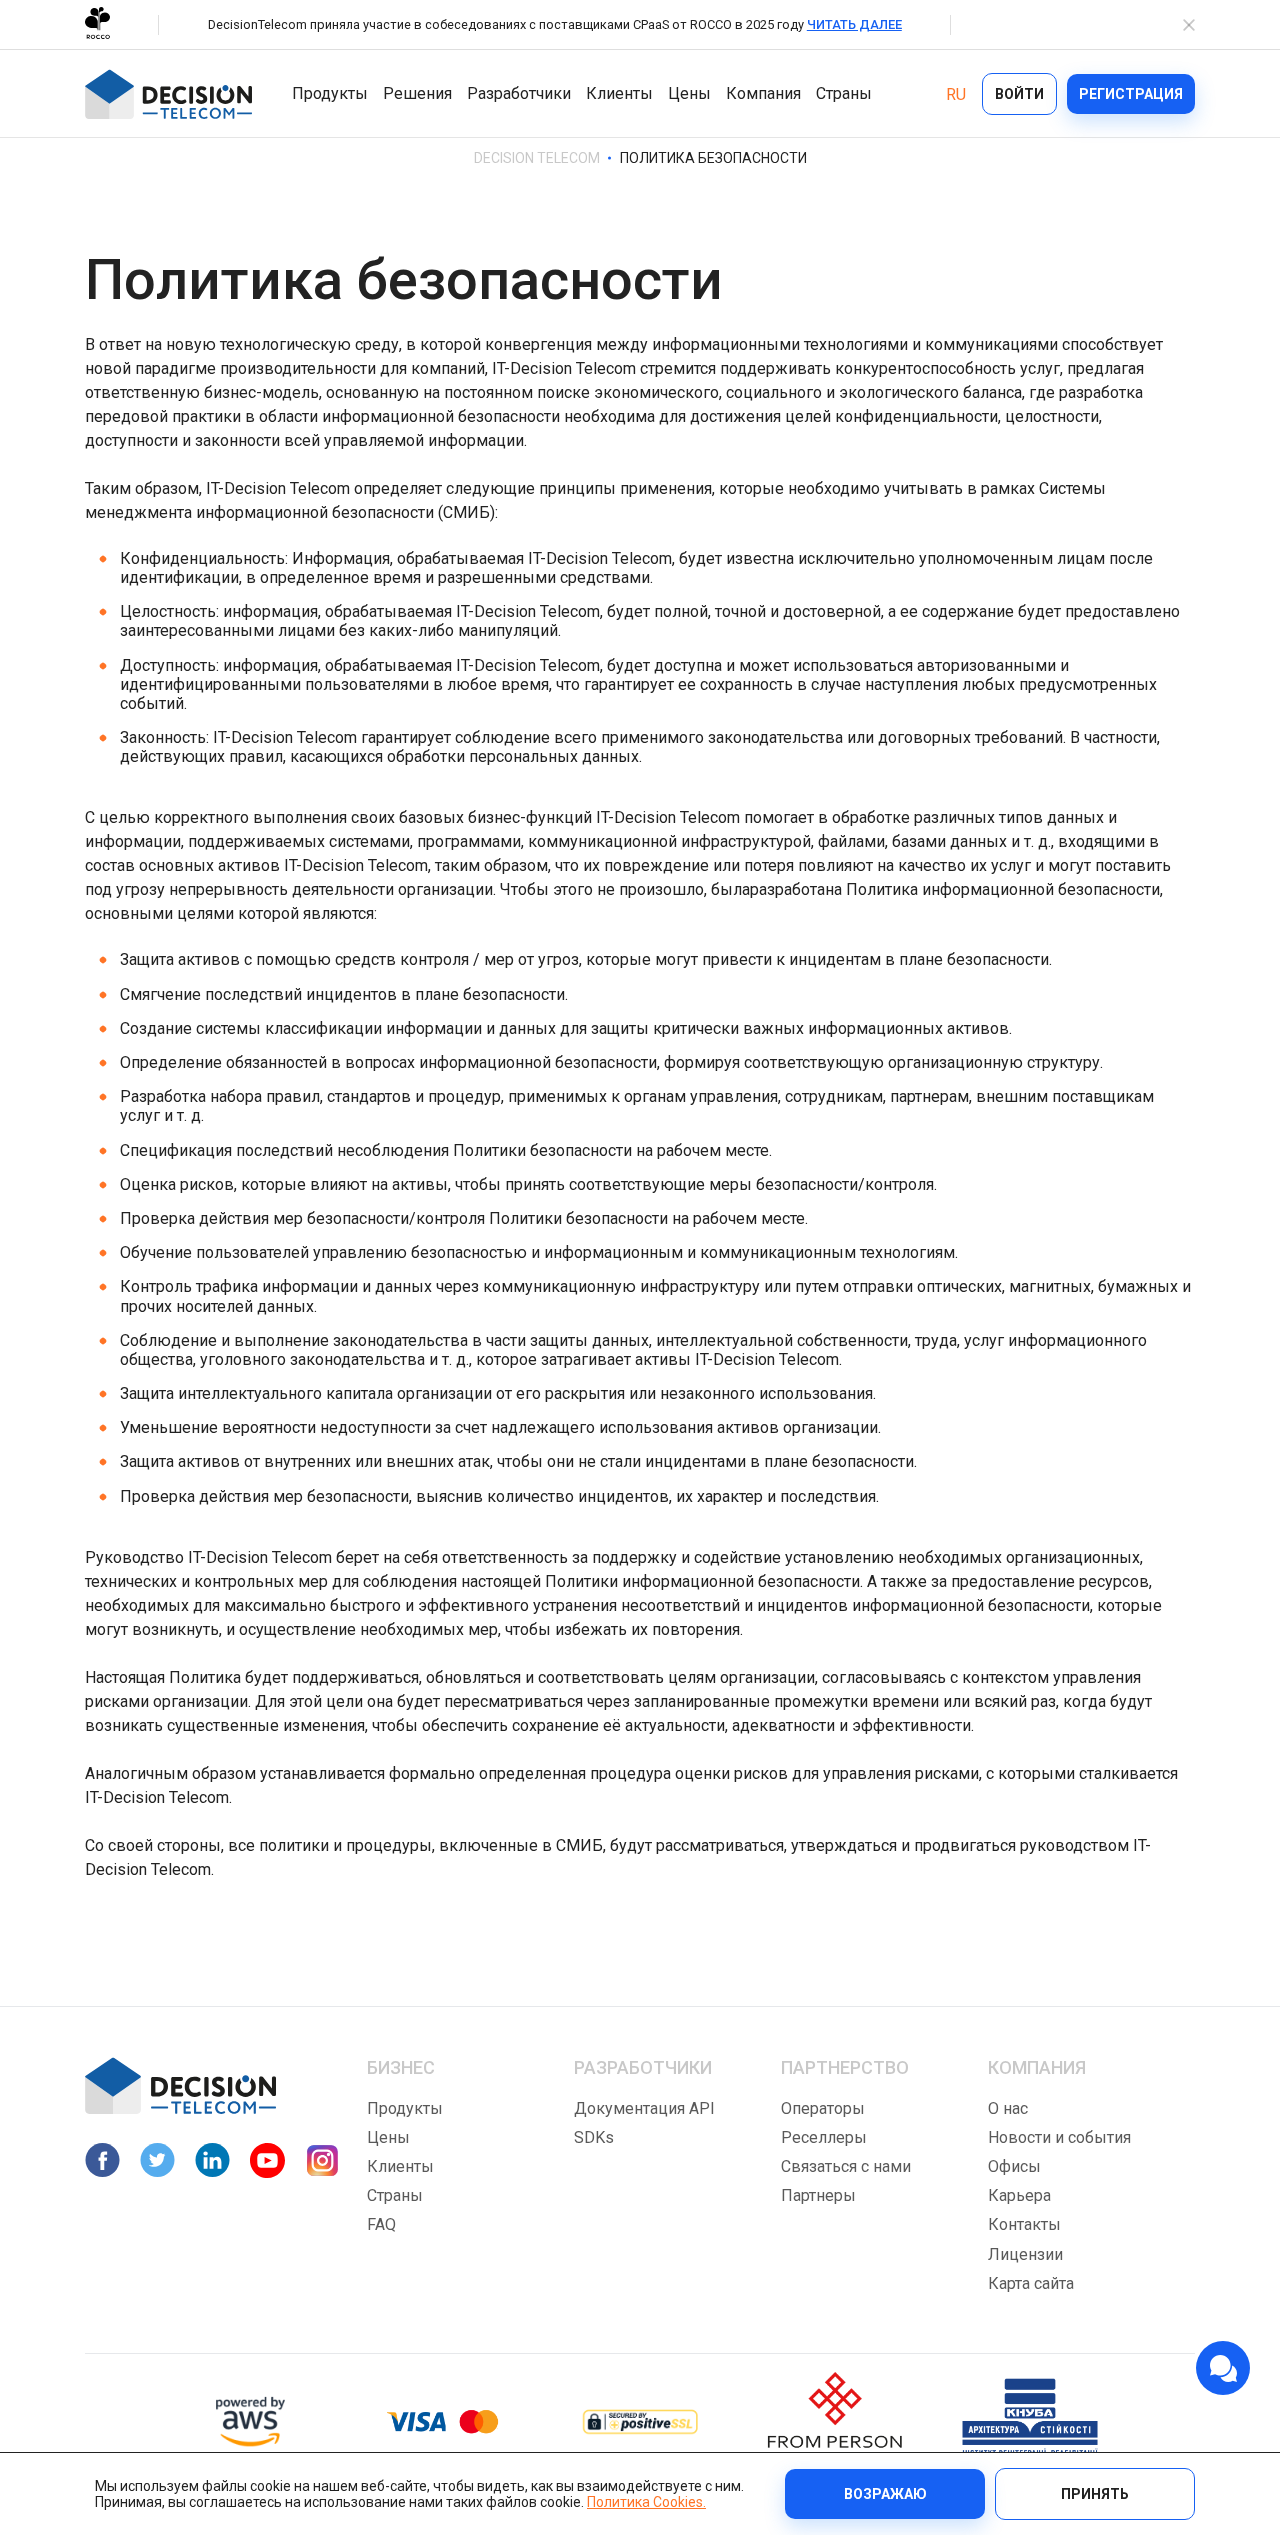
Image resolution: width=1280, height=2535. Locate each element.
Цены (689, 93)
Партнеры (818, 2195)
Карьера (1019, 2195)
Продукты (330, 93)
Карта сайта (1031, 2283)
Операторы (823, 2108)
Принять (1095, 2494)
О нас (1008, 2108)
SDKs (594, 2137)
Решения (417, 93)
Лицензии (1025, 2254)
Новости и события (1059, 2137)
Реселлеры (824, 2137)
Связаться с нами (846, 2166)
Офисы (1014, 2166)
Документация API (644, 2108)
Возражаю (885, 2494)
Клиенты (619, 93)
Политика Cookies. (646, 2502)
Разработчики (519, 93)
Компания (763, 93)
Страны (844, 93)
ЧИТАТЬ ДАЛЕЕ (854, 24)
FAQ (381, 2224)
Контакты (1024, 2224)
